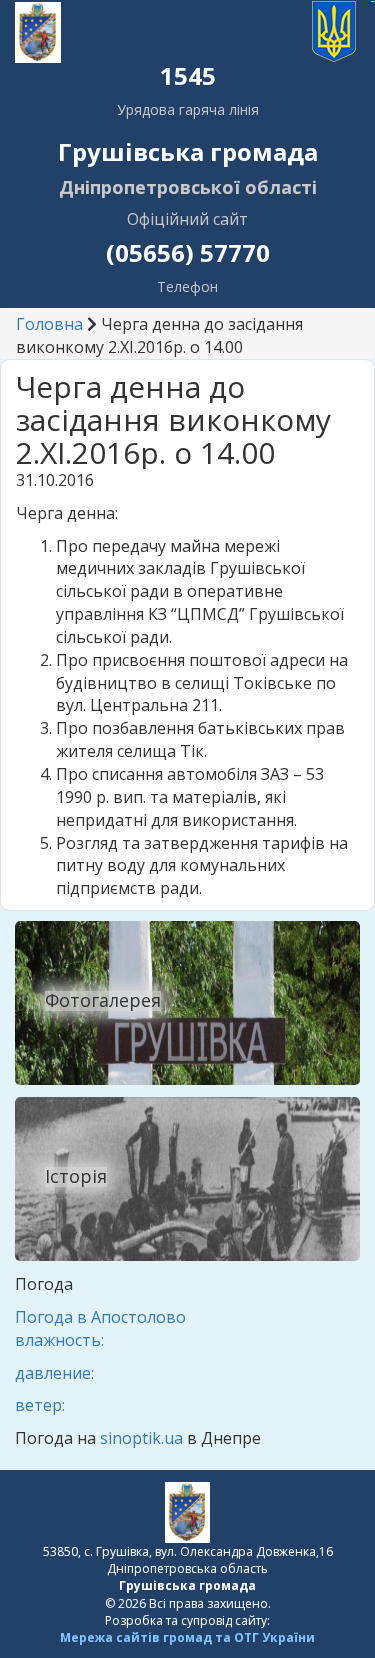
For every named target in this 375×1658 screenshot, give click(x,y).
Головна (49, 324)
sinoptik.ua (141, 1438)
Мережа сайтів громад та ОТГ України (187, 1637)
